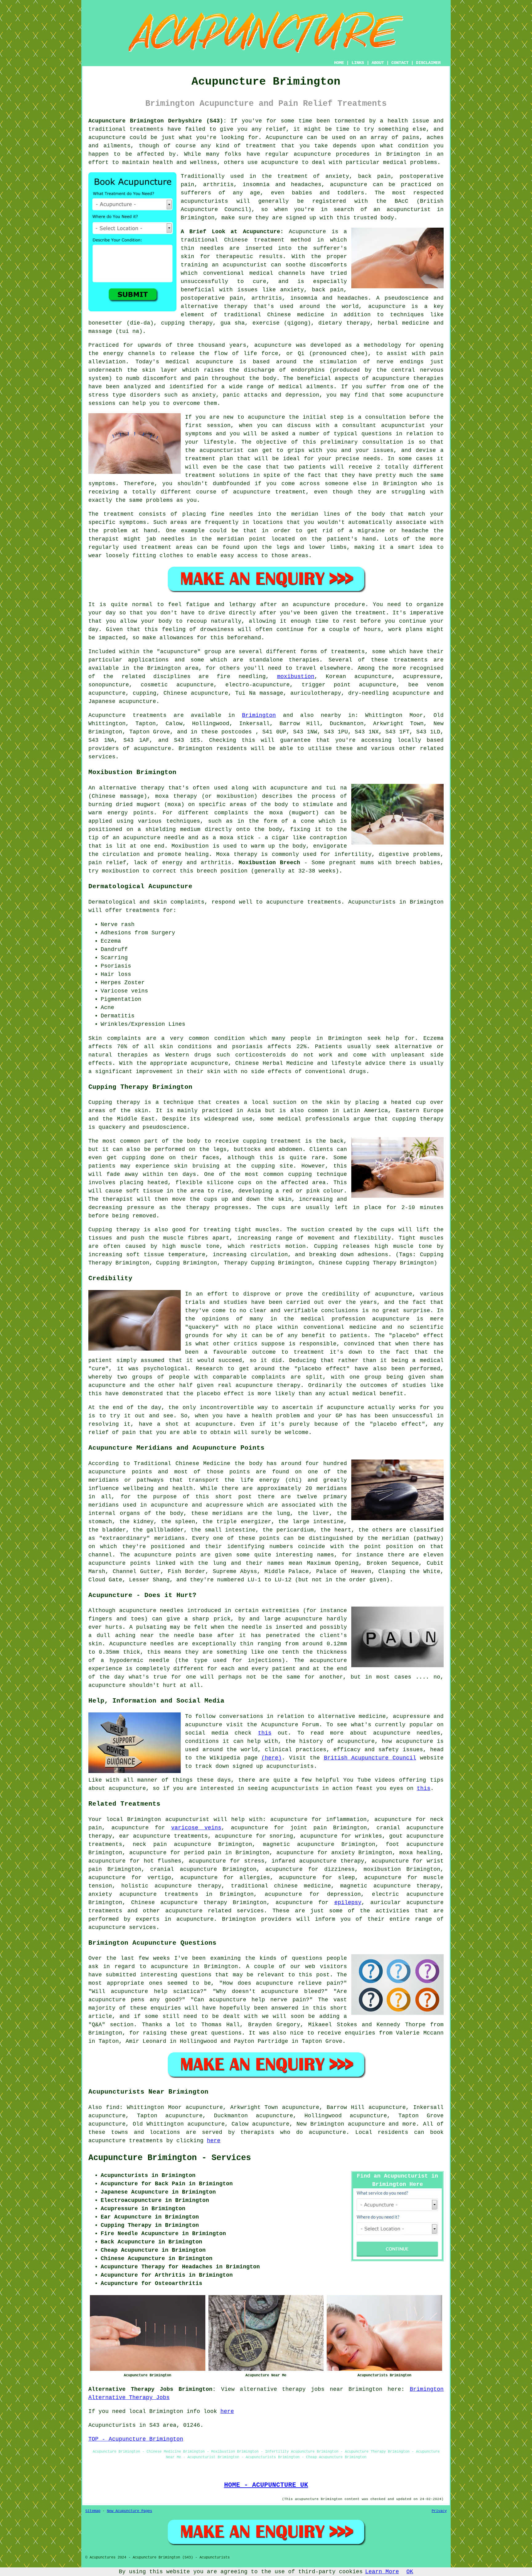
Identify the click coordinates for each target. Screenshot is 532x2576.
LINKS (358, 63)
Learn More (382, 2572)
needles (212, 248)
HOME (339, 63)
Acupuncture (284, 138)
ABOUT (378, 63)
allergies (255, 1878)
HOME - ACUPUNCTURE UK (266, 2485)
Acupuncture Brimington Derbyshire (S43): (157, 121)
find (113, 2107)
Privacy (439, 2511)
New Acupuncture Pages (129, 2511)
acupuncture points (165, 1555)
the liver (313, 1513)
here (214, 2141)
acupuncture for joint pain (279, 1828)
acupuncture (184, 1911)
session (219, 425)
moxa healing (420, 1853)
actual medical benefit (366, 1394)
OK (410, 2572)
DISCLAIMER (428, 63)
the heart (336, 1530)
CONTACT (400, 63)
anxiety (343, 1853)
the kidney (137, 1522)
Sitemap (93, 2511)
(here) (272, 1758)
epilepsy (348, 1903)
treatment (261, 146)
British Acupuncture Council (370, 1758)
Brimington (259, 715)
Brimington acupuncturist (168, 1819)
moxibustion (296, 677)
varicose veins (196, 1828)
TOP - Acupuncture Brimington (136, 2439)
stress (254, 1861)
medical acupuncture (199, 362)
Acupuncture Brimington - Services (170, 2158)
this (265, 1733)
